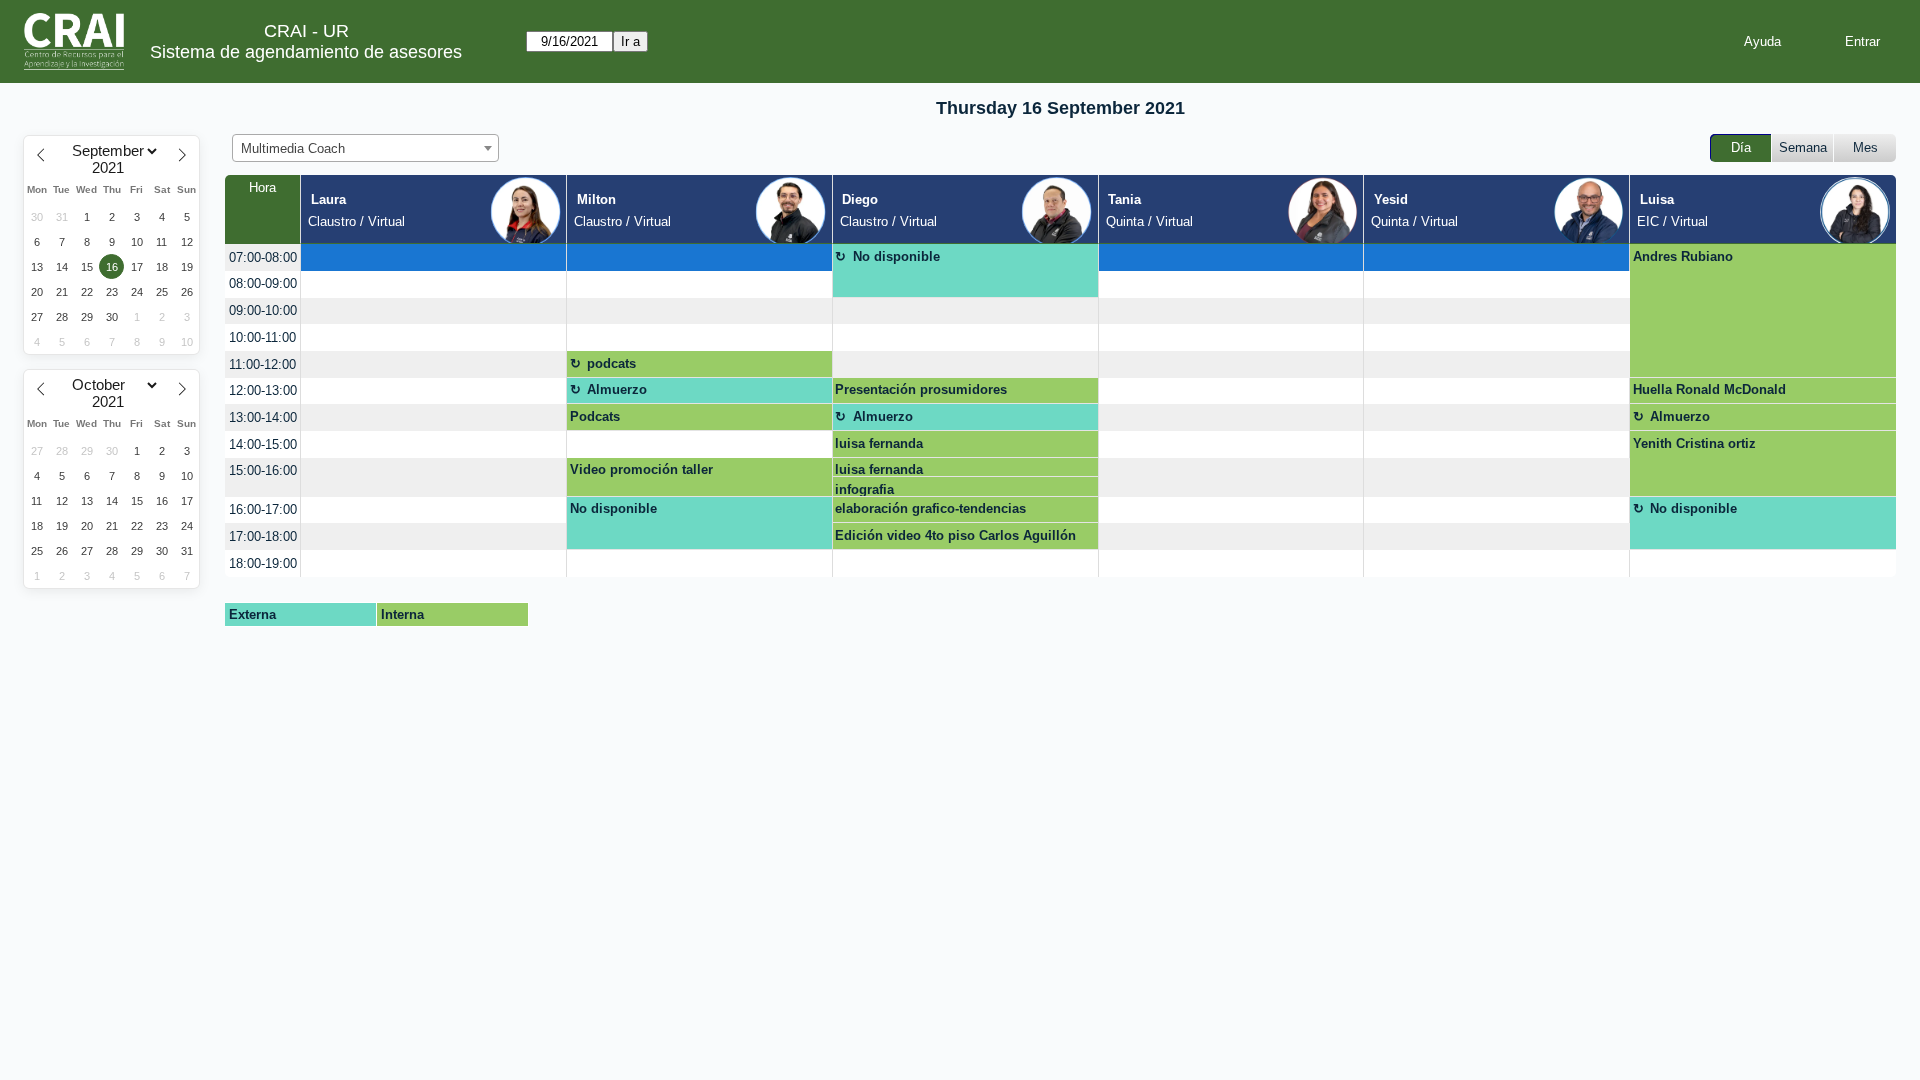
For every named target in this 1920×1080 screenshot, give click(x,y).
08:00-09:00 (263, 283)
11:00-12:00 (262, 364)
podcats (611, 363)
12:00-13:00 (263, 390)
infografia (864, 489)
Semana (1803, 147)
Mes (1865, 147)
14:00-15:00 (263, 444)
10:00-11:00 (262, 337)
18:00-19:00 (263, 563)
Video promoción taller (641, 469)
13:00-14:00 (263, 417)
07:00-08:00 (263, 257)
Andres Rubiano (1683, 256)
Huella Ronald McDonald (1709, 389)
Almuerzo (617, 389)
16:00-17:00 (263, 509)
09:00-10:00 (263, 310)
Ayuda (1762, 41)
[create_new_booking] (433, 257)
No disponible (896, 256)
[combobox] (365, 148)
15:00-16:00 (263, 470)
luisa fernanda (879, 443)
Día (1741, 147)
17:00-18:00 (263, 536)
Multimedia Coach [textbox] (293, 148)
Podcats (595, 416)
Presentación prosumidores (921, 389)
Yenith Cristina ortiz (1694, 443)
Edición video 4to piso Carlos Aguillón (955, 535)
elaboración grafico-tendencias (930, 508)
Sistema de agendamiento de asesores (306, 52)
